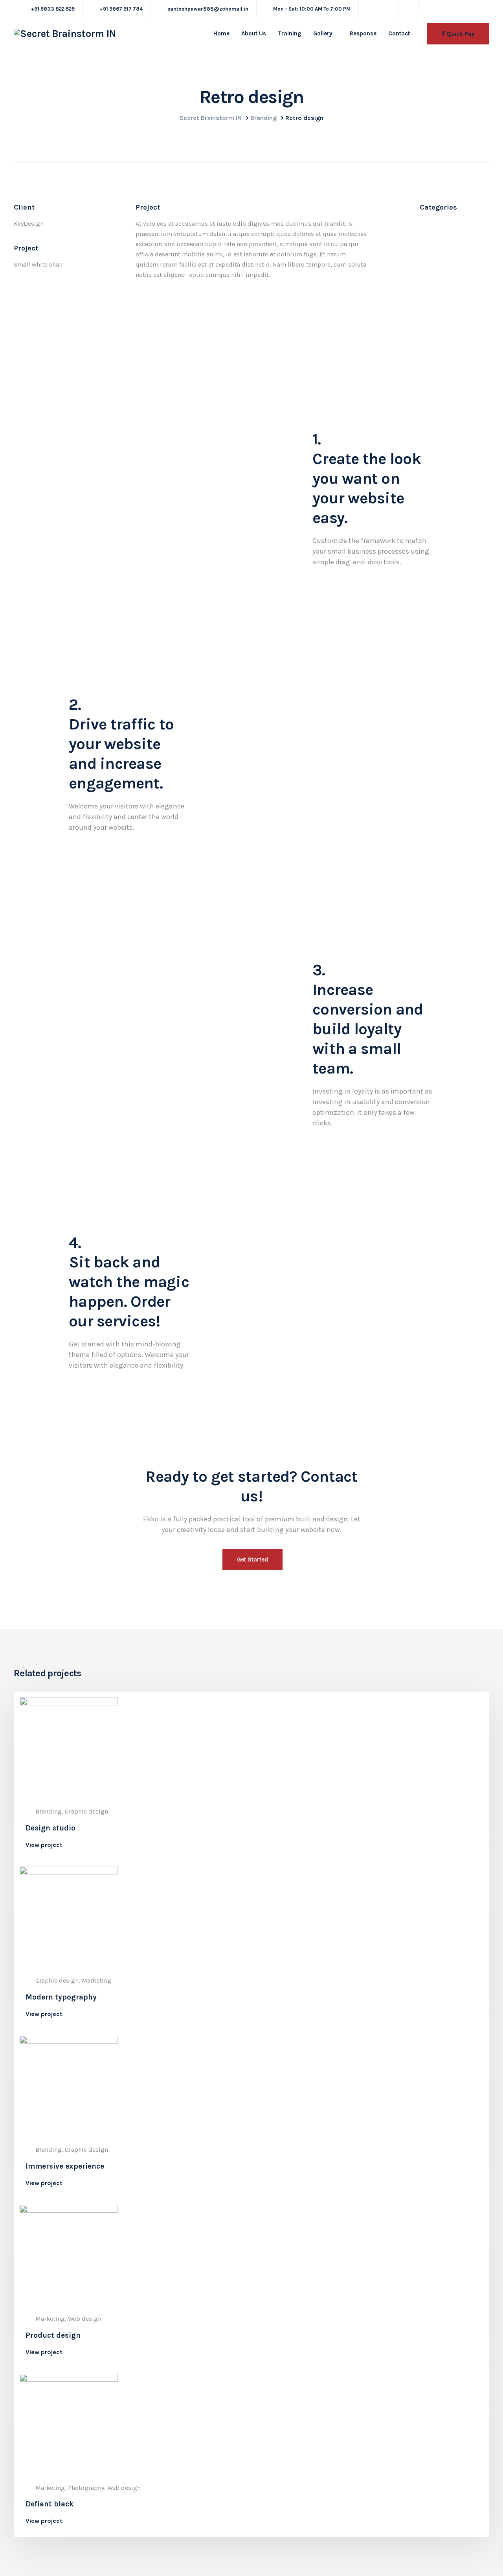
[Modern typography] (69, 1915)
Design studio (50, 1828)
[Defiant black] (69, 2422)
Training (290, 33)
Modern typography (61, 1997)
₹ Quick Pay (458, 34)
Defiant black (50, 2504)
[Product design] (69, 2253)
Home (221, 33)
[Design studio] (69, 1746)
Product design (53, 2335)
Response (363, 33)
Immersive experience (65, 2166)
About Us (254, 33)
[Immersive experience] (69, 2084)
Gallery (323, 33)
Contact (399, 33)
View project (44, 1845)
